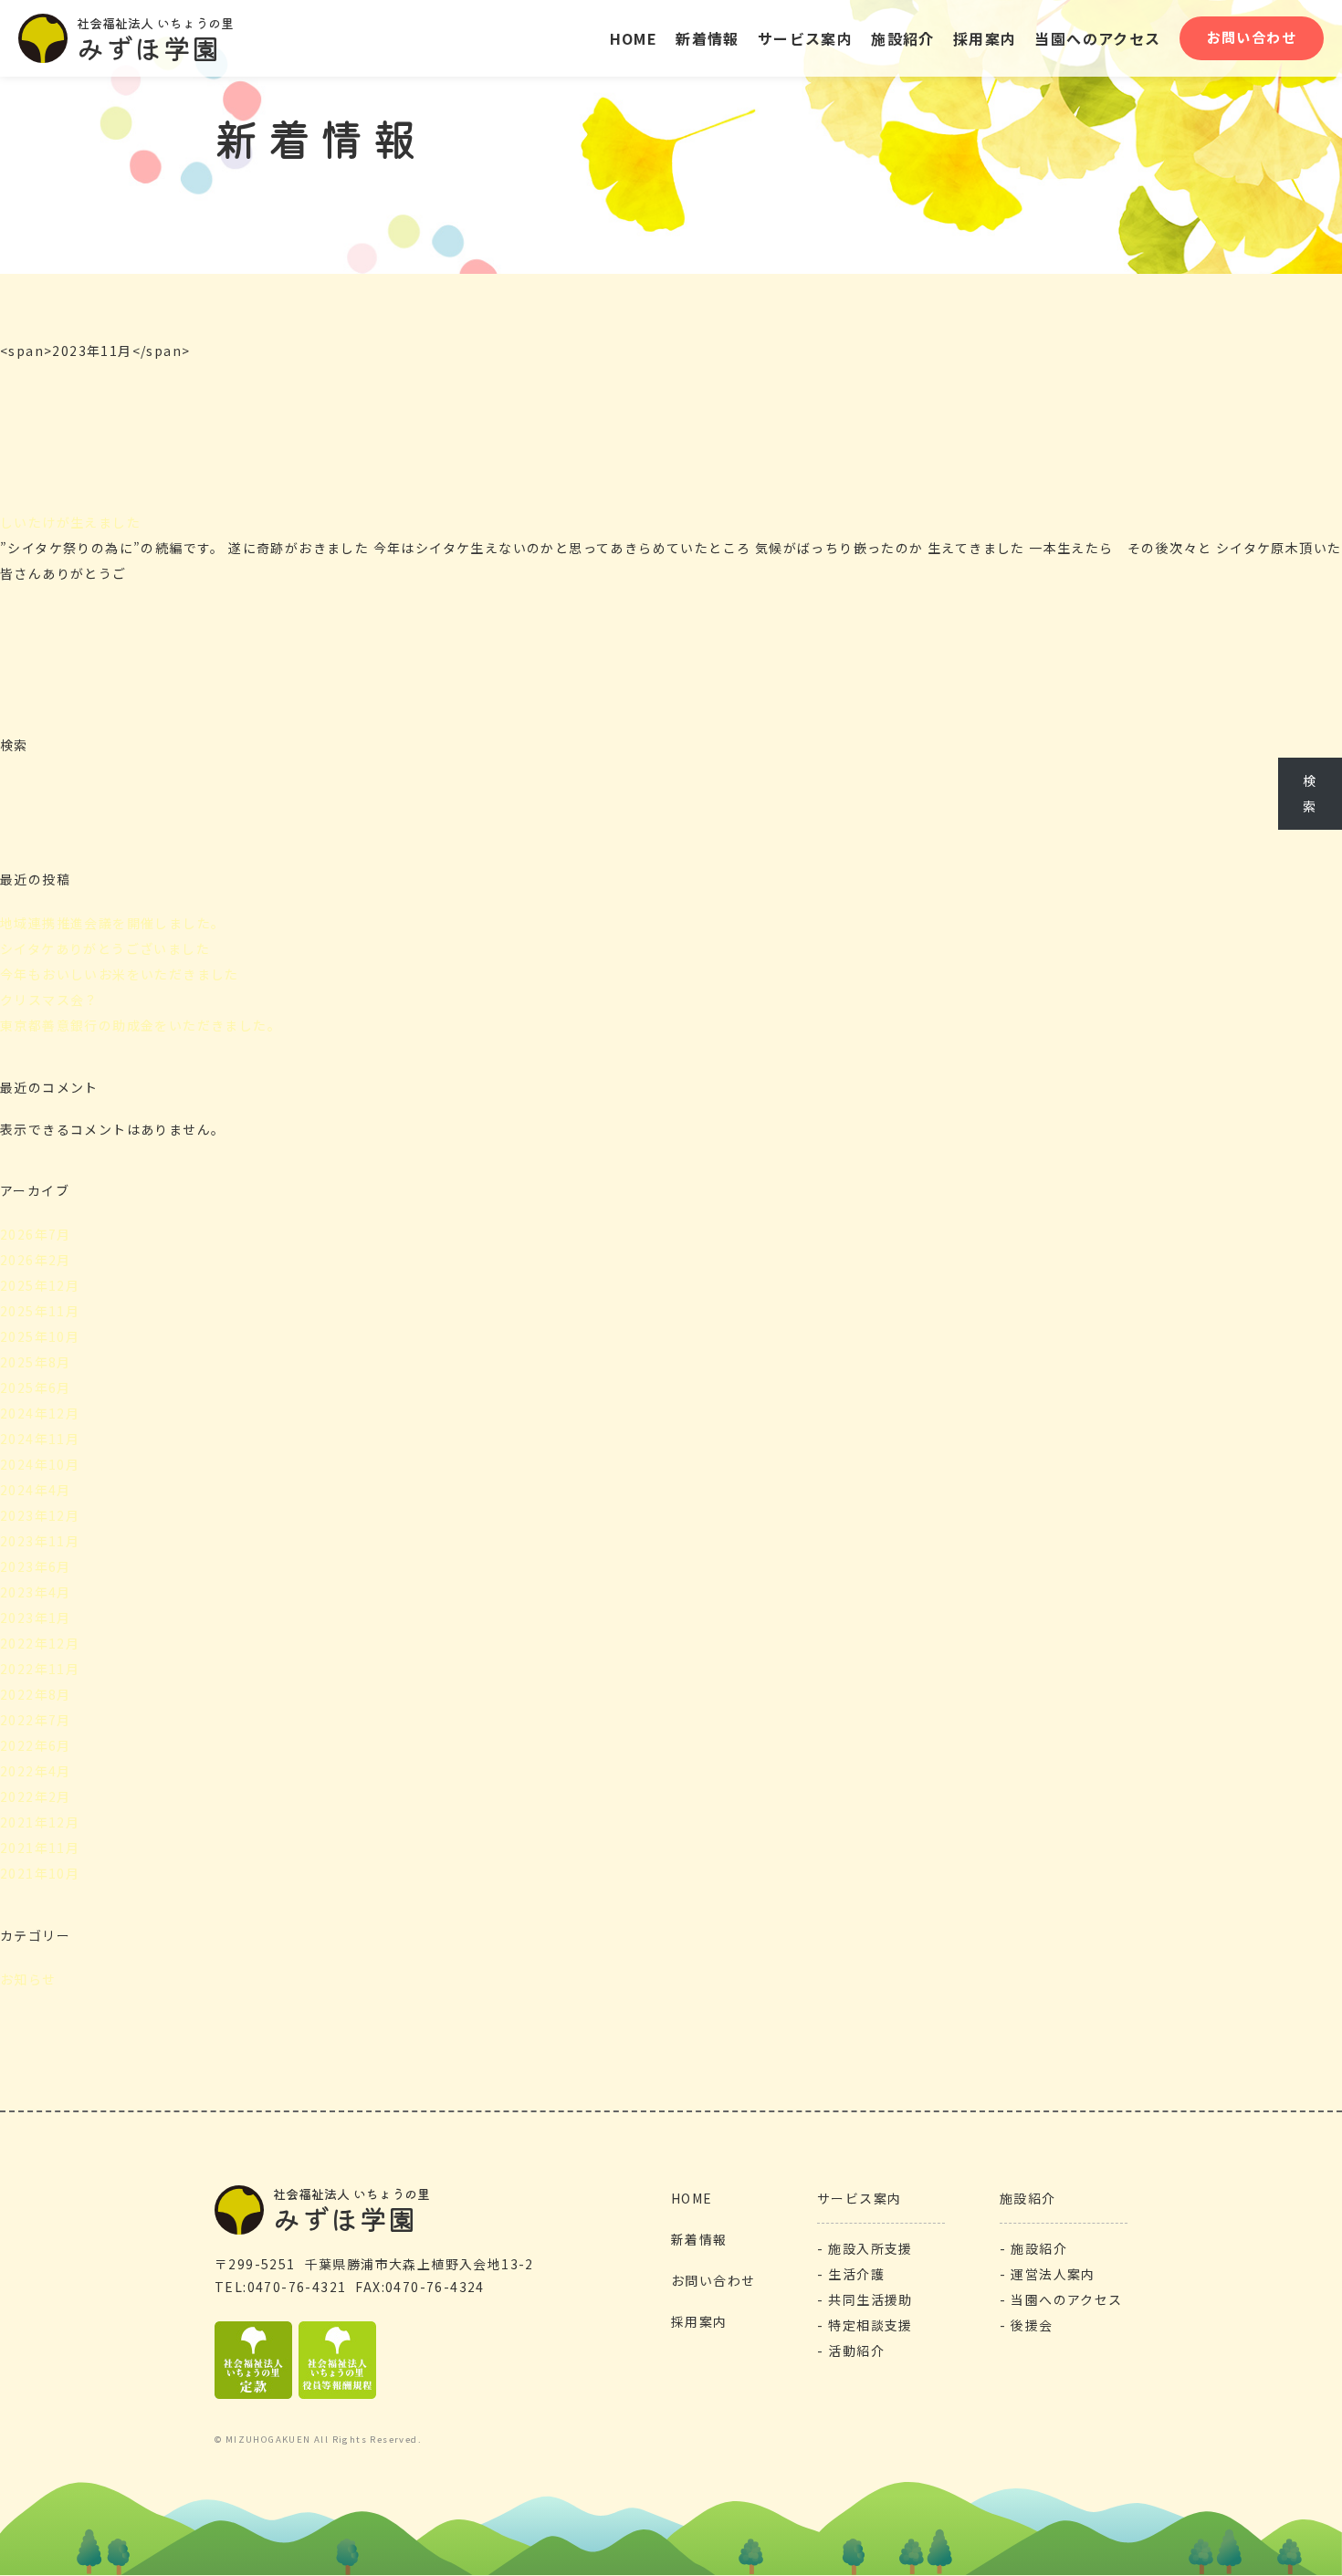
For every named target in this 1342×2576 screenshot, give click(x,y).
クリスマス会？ (49, 1000)
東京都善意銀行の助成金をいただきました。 (141, 1025)
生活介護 (856, 2274)
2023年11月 (40, 1541)
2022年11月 (40, 1669)
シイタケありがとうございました (105, 948)
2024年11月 (40, 1439)
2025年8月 (36, 1362)
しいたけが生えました (70, 522)
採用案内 (985, 38)
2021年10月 (40, 1873)
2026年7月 (36, 1234)
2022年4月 (36, 1771)
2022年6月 (36, 1745)
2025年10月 (40, 1336)
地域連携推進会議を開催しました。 (112, 923)
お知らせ (28, 1979)
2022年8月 (36, 1694)
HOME (634, 38)
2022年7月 (36, 1720)
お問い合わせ (1252, 37)
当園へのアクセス (1097, 38)
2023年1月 (36, 1618)
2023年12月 (40, 1515)
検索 (14, 745)
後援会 (1032, 2325)
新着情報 (708, 38)
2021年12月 (40, 1822)
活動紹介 (856, 2351)
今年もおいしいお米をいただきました (120, 974)
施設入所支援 (870, 2248)
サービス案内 (805, 38)
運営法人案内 (1053, 2274)
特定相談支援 (870, 2325)
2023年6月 (36, 1566)
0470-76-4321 (297, 2287)
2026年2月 (36, 1260)
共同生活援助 (870, 2299)
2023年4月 (36, 1592)
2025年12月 (40, 1285)
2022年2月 (36, 1796)
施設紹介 (1028, 2198)
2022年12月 (40, 1643)
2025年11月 (40, 1311)
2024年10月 (40, 1464)
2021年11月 (40, 1848)
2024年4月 (36, 1490)
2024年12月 (40, 1413)
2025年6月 (36, 1387)
